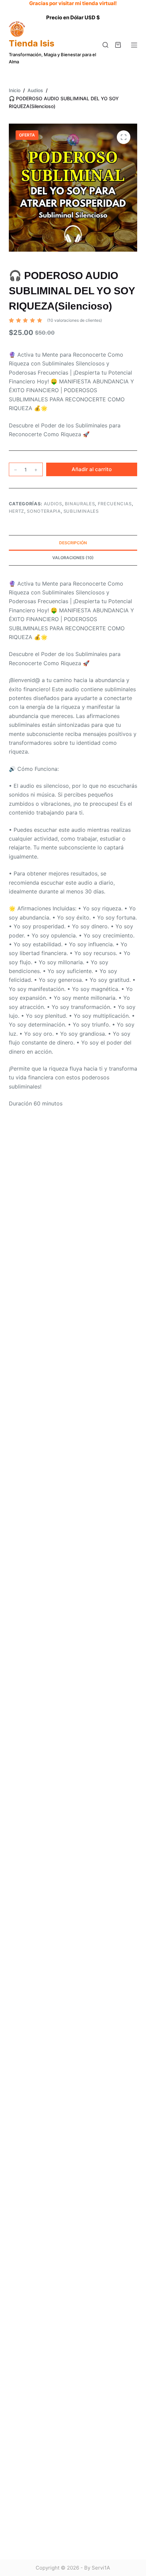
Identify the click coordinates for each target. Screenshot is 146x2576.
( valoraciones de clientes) (75, 320)
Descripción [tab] (73, 543)
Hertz (16, 511)
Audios (53, 504)
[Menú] (134, 45)
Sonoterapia (44, 511)
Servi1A (101, 2568)
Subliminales (81, 511)
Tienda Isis (32, 43)
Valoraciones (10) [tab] (73, 558)
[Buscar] (105, 45)
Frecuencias (115, 504)
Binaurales (80, 504)
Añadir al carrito (92, 469)
